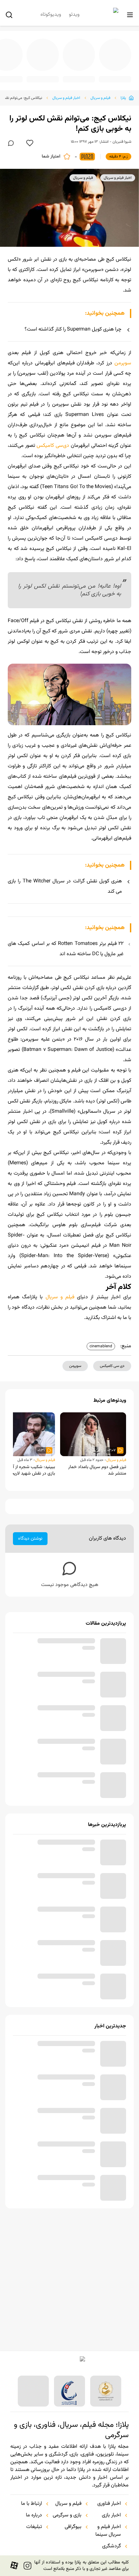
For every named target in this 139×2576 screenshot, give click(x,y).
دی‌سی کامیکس (53, 446)
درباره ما (34, 2515)
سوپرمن (123, 363)
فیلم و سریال (100, 98)
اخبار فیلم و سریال (66, 98)
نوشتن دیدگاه (30, 1559)
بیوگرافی (73, 2527)
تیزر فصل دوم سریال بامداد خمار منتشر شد (97, 1491)
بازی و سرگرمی (67, 2515)
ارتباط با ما (32, 2504)
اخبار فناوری (109, 2504)
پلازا (123, 98)
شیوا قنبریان (122, 142)
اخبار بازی (111, 2515)
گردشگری (112, 2546)
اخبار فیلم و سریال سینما (108, 2531)
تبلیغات (34, 2527)
